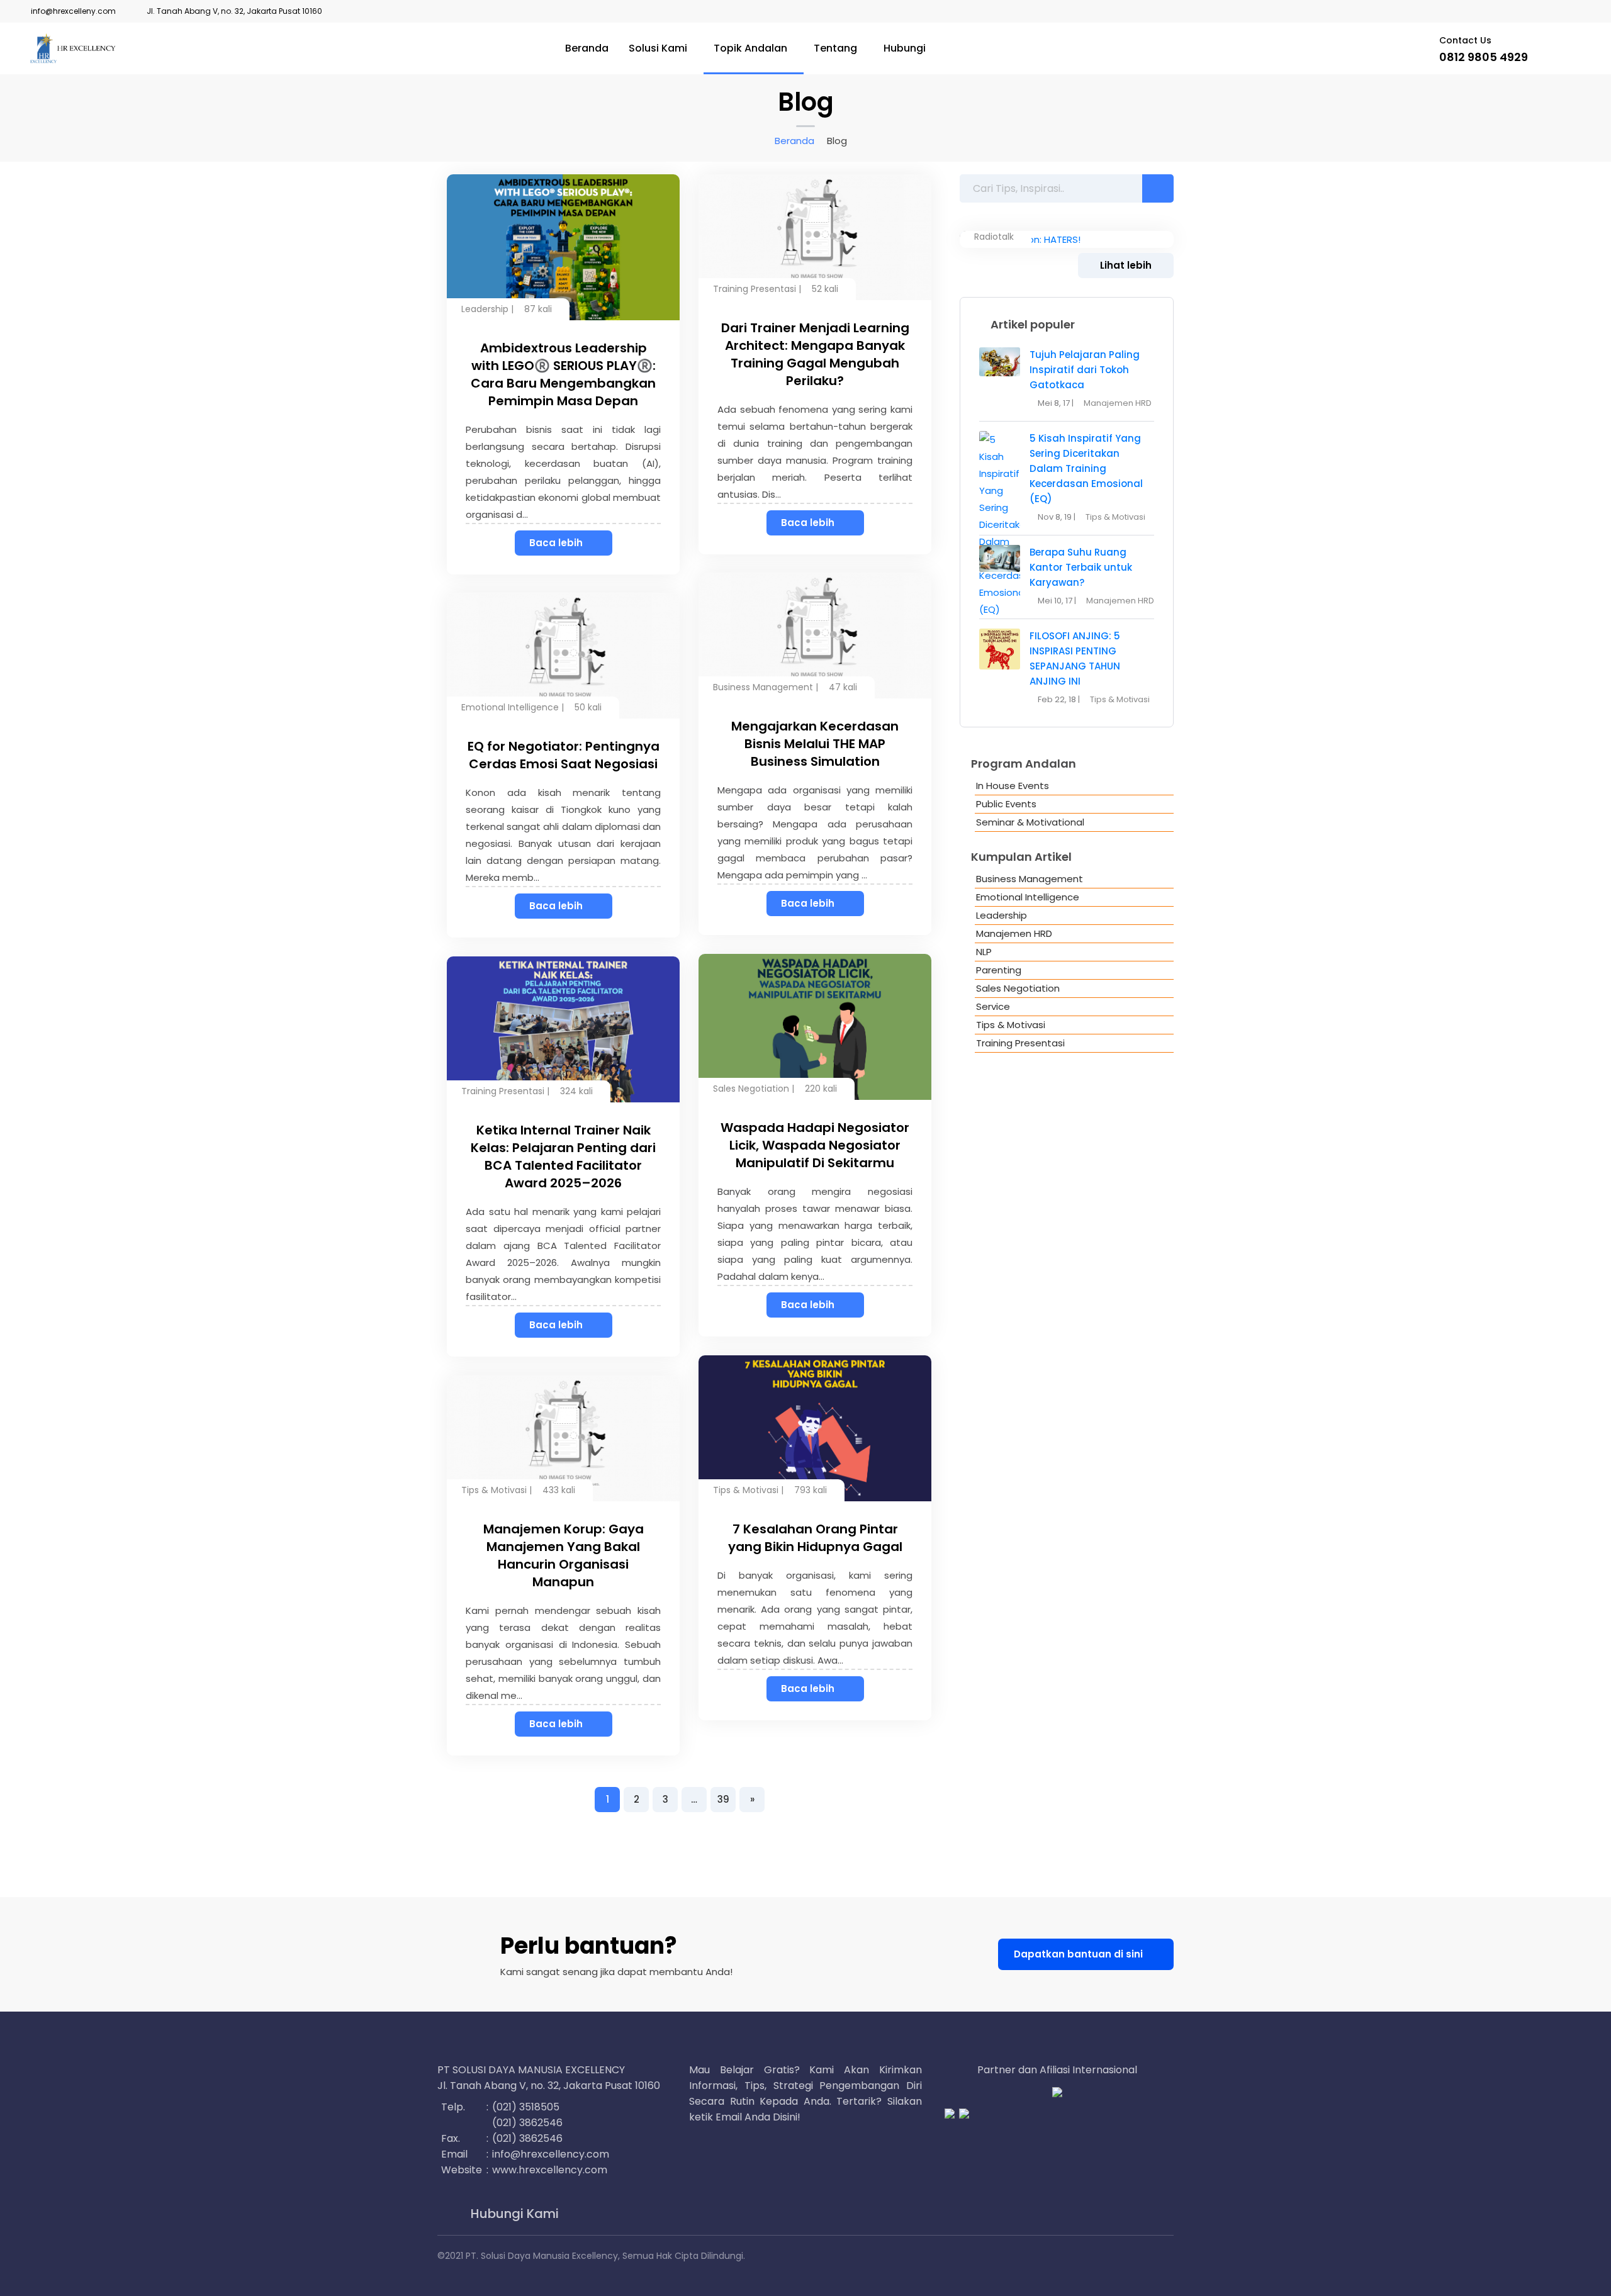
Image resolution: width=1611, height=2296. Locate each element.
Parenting (999, 970)
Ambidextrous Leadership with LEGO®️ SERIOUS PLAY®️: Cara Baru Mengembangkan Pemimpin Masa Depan (563, 374)
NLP (984, 952)
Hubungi (905, 48)
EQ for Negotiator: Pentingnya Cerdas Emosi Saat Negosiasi (564, 755)
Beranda (587, 48)
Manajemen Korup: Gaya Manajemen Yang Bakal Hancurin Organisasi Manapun (564, 1555)
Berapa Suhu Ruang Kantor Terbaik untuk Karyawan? (1081, 567)
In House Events (1013, 786)
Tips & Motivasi (746, 1490)
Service (993, 1006)
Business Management (763, 687)
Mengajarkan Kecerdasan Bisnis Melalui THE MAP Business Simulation (815, 744)
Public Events (1006, 804)
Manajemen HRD (1118, 403)
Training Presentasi (755, 289)
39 (723, 1799)
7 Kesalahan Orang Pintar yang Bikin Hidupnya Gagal (815, 1538)
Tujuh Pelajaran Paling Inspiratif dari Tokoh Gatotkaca (1085, 370)
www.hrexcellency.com (550, 2170)
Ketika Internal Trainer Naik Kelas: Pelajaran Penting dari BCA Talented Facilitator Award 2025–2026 (563, 1156)
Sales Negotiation (751, 1089)
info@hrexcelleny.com (73, 11)
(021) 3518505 (526, 2107)
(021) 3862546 (527, 2123)
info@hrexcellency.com (551, 2154)
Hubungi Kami (513, 2214)
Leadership (485, 309)
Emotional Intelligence (510, 707)
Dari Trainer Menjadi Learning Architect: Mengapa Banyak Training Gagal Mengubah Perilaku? (815, 354)
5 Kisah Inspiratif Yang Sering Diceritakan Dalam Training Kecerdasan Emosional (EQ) (1086, 468)
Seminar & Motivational (1030, 822)
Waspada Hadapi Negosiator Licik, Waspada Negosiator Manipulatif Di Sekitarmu (815, 1145)
